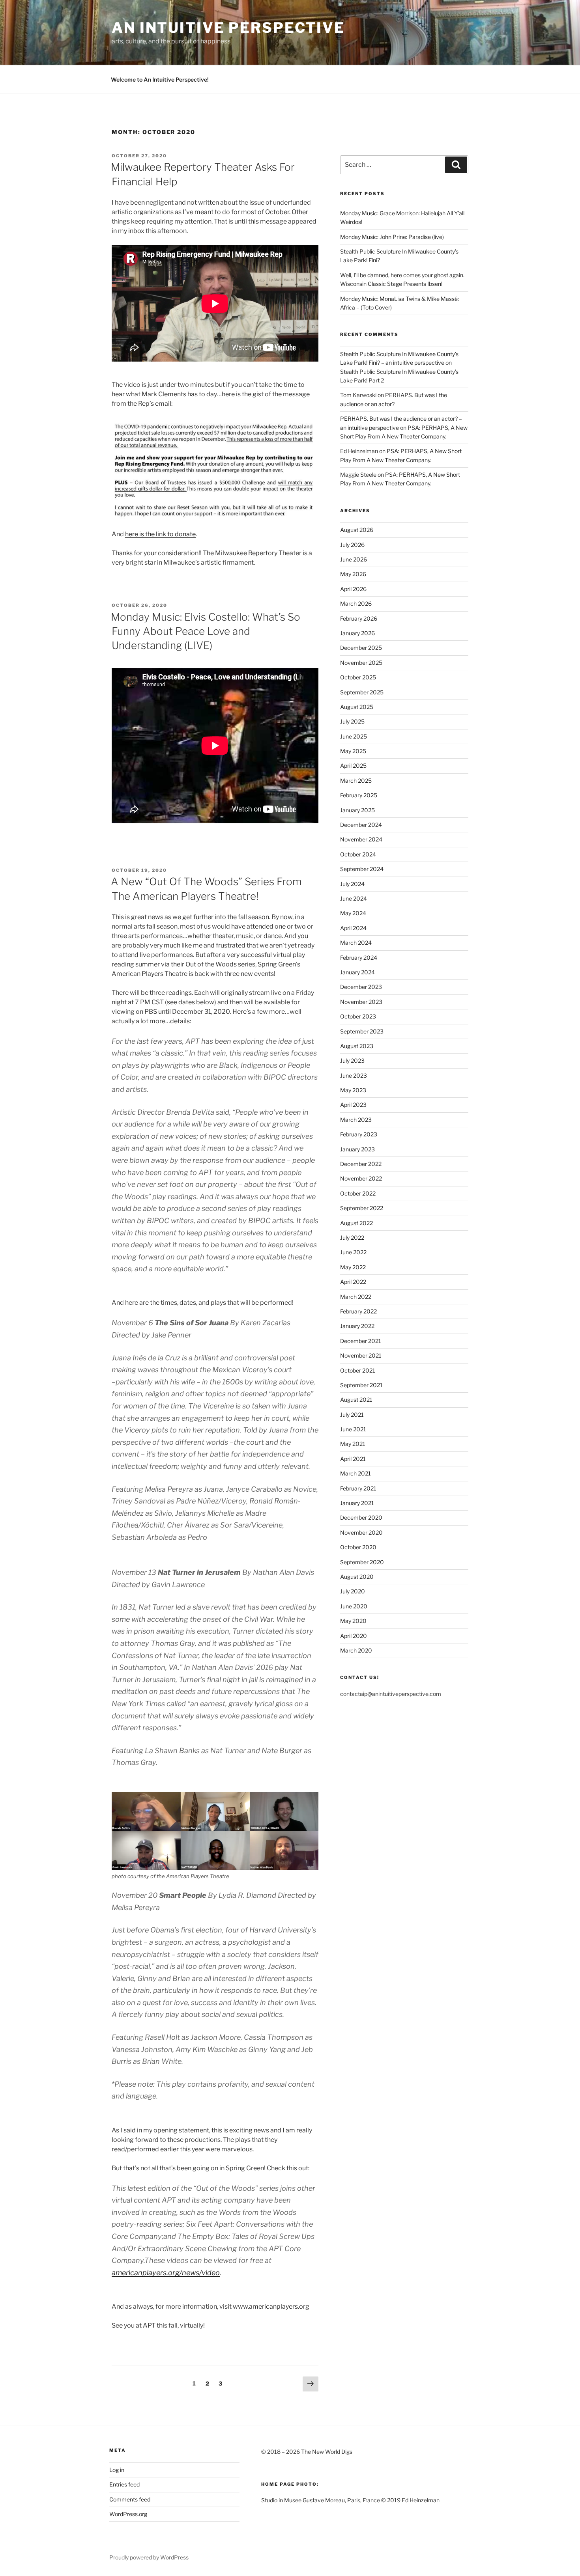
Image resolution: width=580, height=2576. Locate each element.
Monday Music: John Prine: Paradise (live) (392, 237)
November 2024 (361, 839)
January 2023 (357, 1149)
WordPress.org (128, 2514)
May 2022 (353, 1267)
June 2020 (354, 1606)
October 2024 (358, 854)
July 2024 (352, 884)
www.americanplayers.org (271, 2306)
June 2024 (354, 898)
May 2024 (353, 913)
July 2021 (352, 1415)
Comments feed (130, 2499)
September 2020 (362, 1562)
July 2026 (352, 545)
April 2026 (353, 589)
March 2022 (356, 1297)
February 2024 (359, 958)
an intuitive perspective (228, 28)
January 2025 (357, 810)
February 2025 (359, 795)
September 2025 (362, 692)
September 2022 (362, 1208)
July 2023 (352, 1060)
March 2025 (356, 781)
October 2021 (358, 1370)
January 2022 (357, 1326)
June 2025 (354, 736)
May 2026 (353, 574)
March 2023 (356, 1120)
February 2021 (358, 1488)
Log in (117, 2470)
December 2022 (361, 1164)
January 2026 (357, 633)
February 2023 (359, 1134)
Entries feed (124, 2484)
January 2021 (357, 1503)
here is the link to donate (160, 534)
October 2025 (358, 677)
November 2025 (361, 663)
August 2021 (356, 1400)
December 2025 (361, 648)
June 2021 (353, 1429)
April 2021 (353, 1459)
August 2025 (357, 707)
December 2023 (361, 987)
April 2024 (353, 928)
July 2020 (353, 1591)
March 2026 (356, 603)
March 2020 (356, 1650)
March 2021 (355, 1473)
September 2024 (362, 869)
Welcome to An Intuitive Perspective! (160, 79)
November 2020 (361, 1532)
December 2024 (361, 825)
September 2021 (361, 1385)
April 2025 (353, 766)
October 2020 (358, 1547)
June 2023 (354, 1075)
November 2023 (361, 1002)
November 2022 (361, 1178)
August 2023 (357, 1046)
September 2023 (362, 1031)
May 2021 (353, 1444)
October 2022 (358, 1193)
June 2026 (354, 559)
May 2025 (353, 751)
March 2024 (356, 943)
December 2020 (361, 1517)
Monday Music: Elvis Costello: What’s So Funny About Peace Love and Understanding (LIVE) (206, 631)
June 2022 (353, 1252)
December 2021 (361, 1341)
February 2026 (359, 618)
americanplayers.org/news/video (166, 2273)
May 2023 (353, 1090)
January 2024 (357, 972)
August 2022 (356, 1223)
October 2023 (358, 1016)
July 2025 (352, 721)
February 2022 (358, 1311)
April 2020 (354, 1636)
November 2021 (361, 1355)
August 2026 (357, 530)
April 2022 (353, 1282)
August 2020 (357, 1577)
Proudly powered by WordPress (149, 2557)
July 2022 (352, 1238)
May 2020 (353, 1621)
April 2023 (353, 1105)
